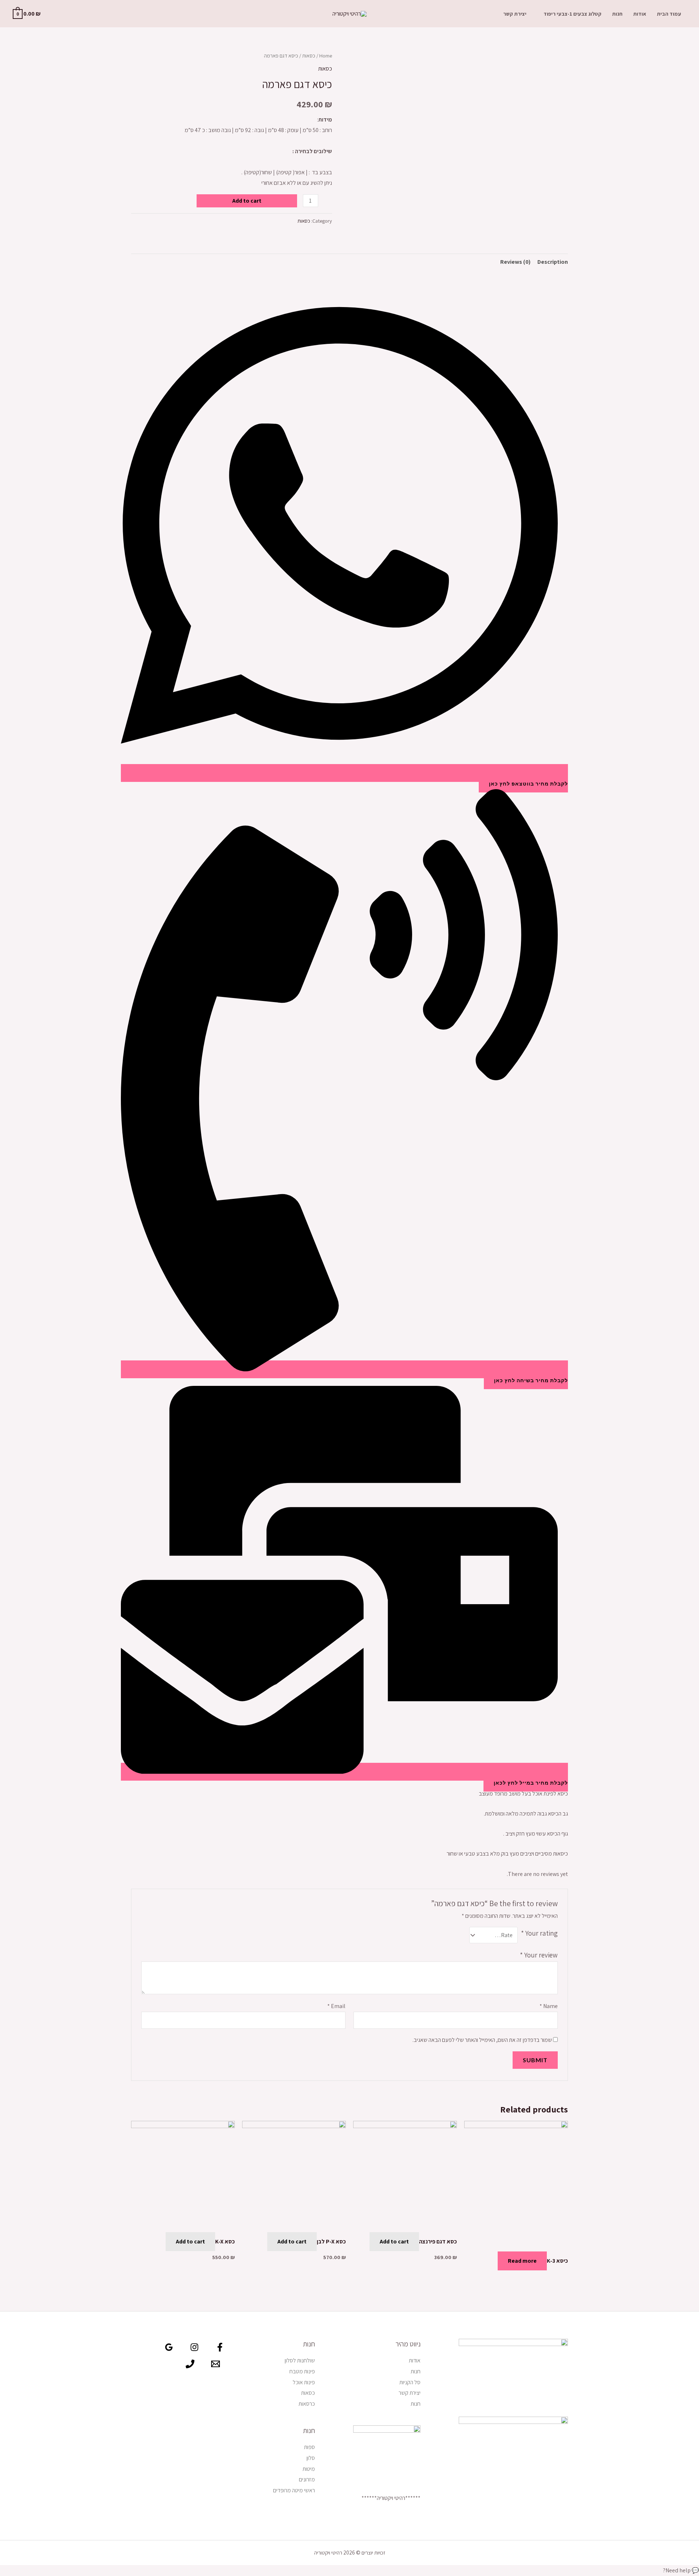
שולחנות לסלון (300, 2360)
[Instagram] (194, 2347)
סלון (311, 2458)
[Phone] (190, 2364)
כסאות (309, 55)
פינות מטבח (302, 2371)
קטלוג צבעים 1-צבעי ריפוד (572, 14)
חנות (617, 14)
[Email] (216, 2364)
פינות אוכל (304, 2382)
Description (553, 262)
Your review (539, 1955)
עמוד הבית (669, 14)
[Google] (169, 2347)
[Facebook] (220, 2347)
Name (549, 2006)
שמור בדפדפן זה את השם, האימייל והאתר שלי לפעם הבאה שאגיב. (482, 2040)
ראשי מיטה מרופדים (294, 2490)
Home (326, 55)
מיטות (309, 2469)
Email (336, 2006)
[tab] (553, 262)
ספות (309, 2447)
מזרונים (307, 2479)
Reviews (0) (515, 262)
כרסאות (307, 2404)
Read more (522, 2261)
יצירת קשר (515, 14)
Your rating (539, 1933)
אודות (640, 14)
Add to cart (247, 201)
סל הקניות (410, 2382)
